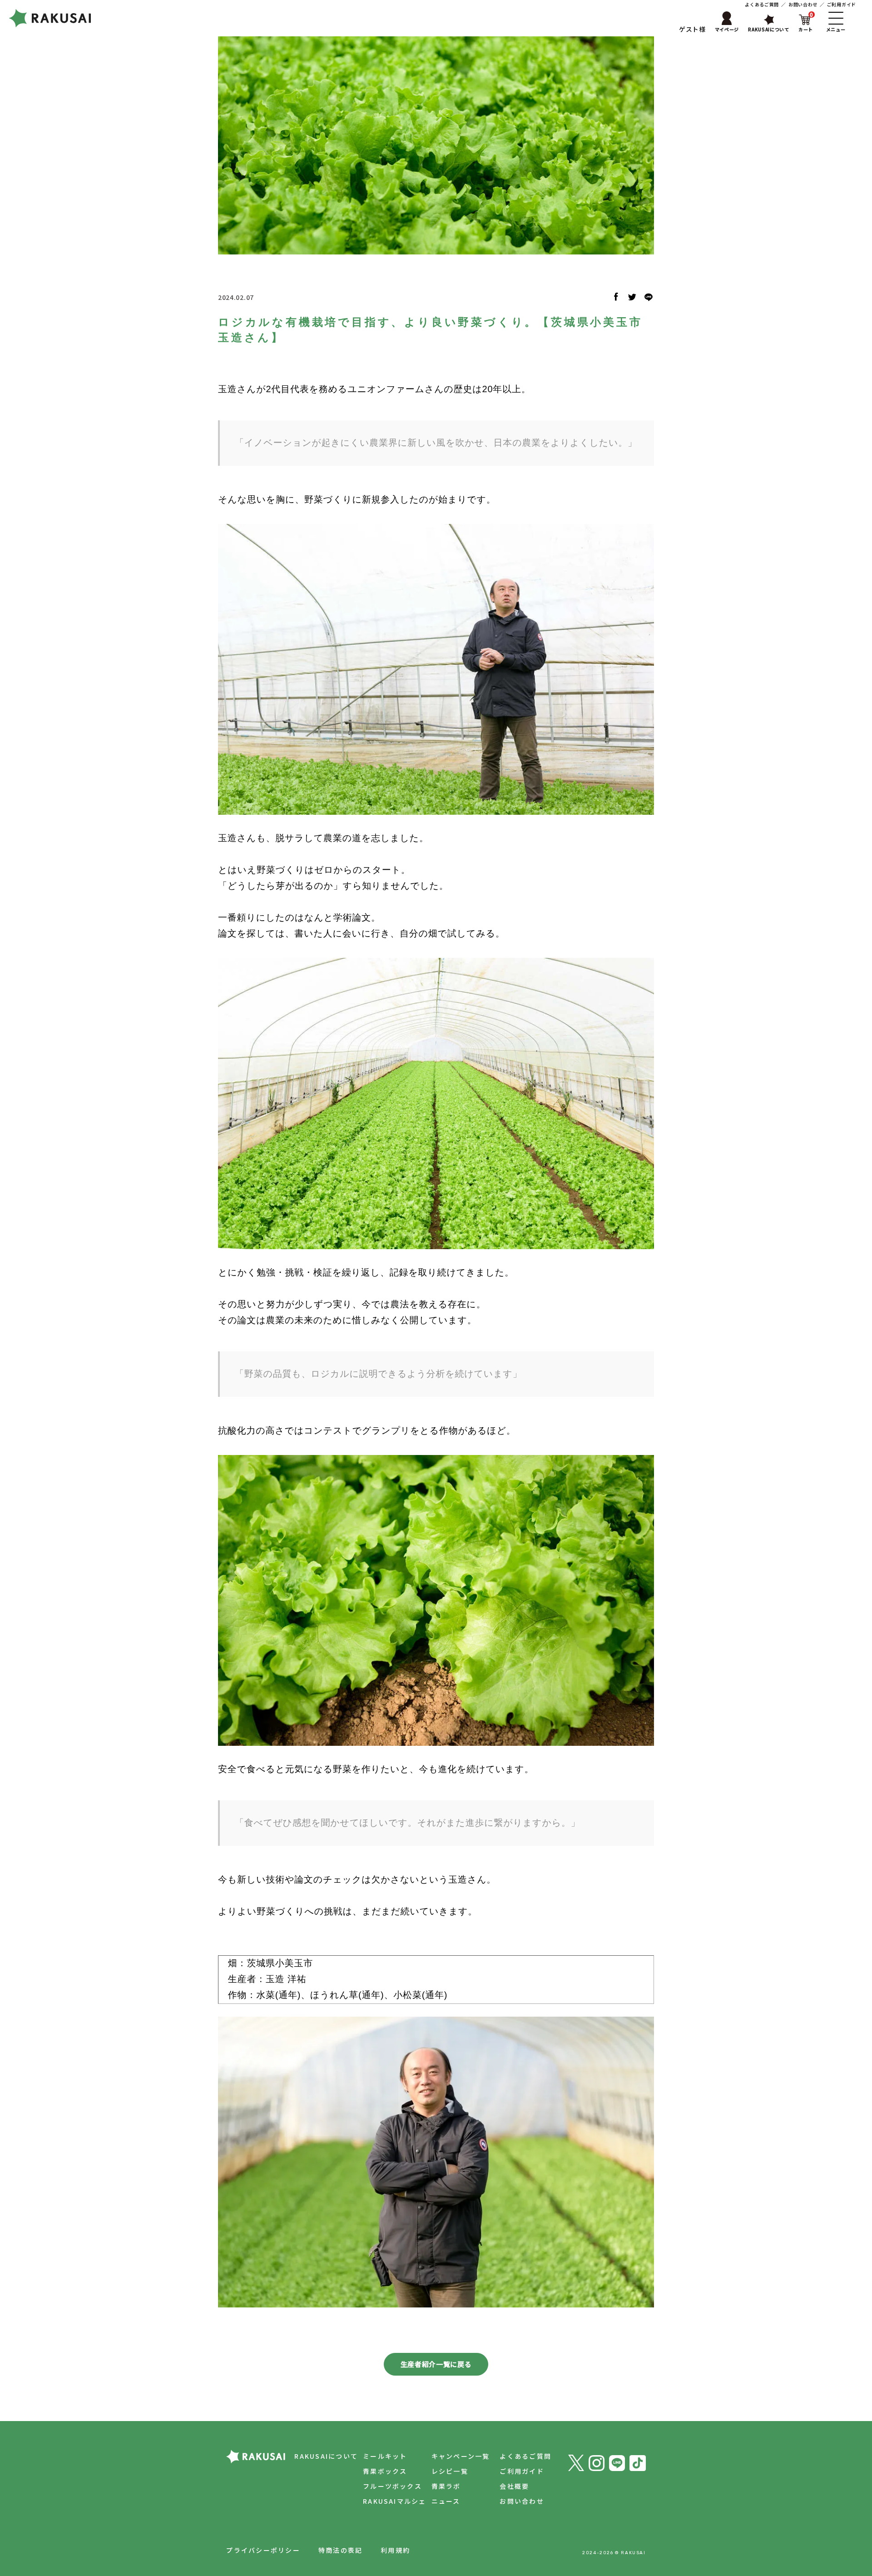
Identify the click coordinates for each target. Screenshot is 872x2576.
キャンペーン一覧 (461, 2456)
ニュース (446, 2501)
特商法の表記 (340, 2550)
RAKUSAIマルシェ (395, 2501)
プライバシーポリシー (263, 2550)
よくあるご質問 (762, 4)
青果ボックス (385, 2471)
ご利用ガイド (842, 4)
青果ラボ (446, 2486)
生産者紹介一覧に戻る (436, 2364)
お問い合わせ (803, 4)
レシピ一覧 (450, 2471)
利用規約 (395, 2550)
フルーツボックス (392, 2486)
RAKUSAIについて (326, 2456)
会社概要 (514, 2486)
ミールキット (385, 2456)
